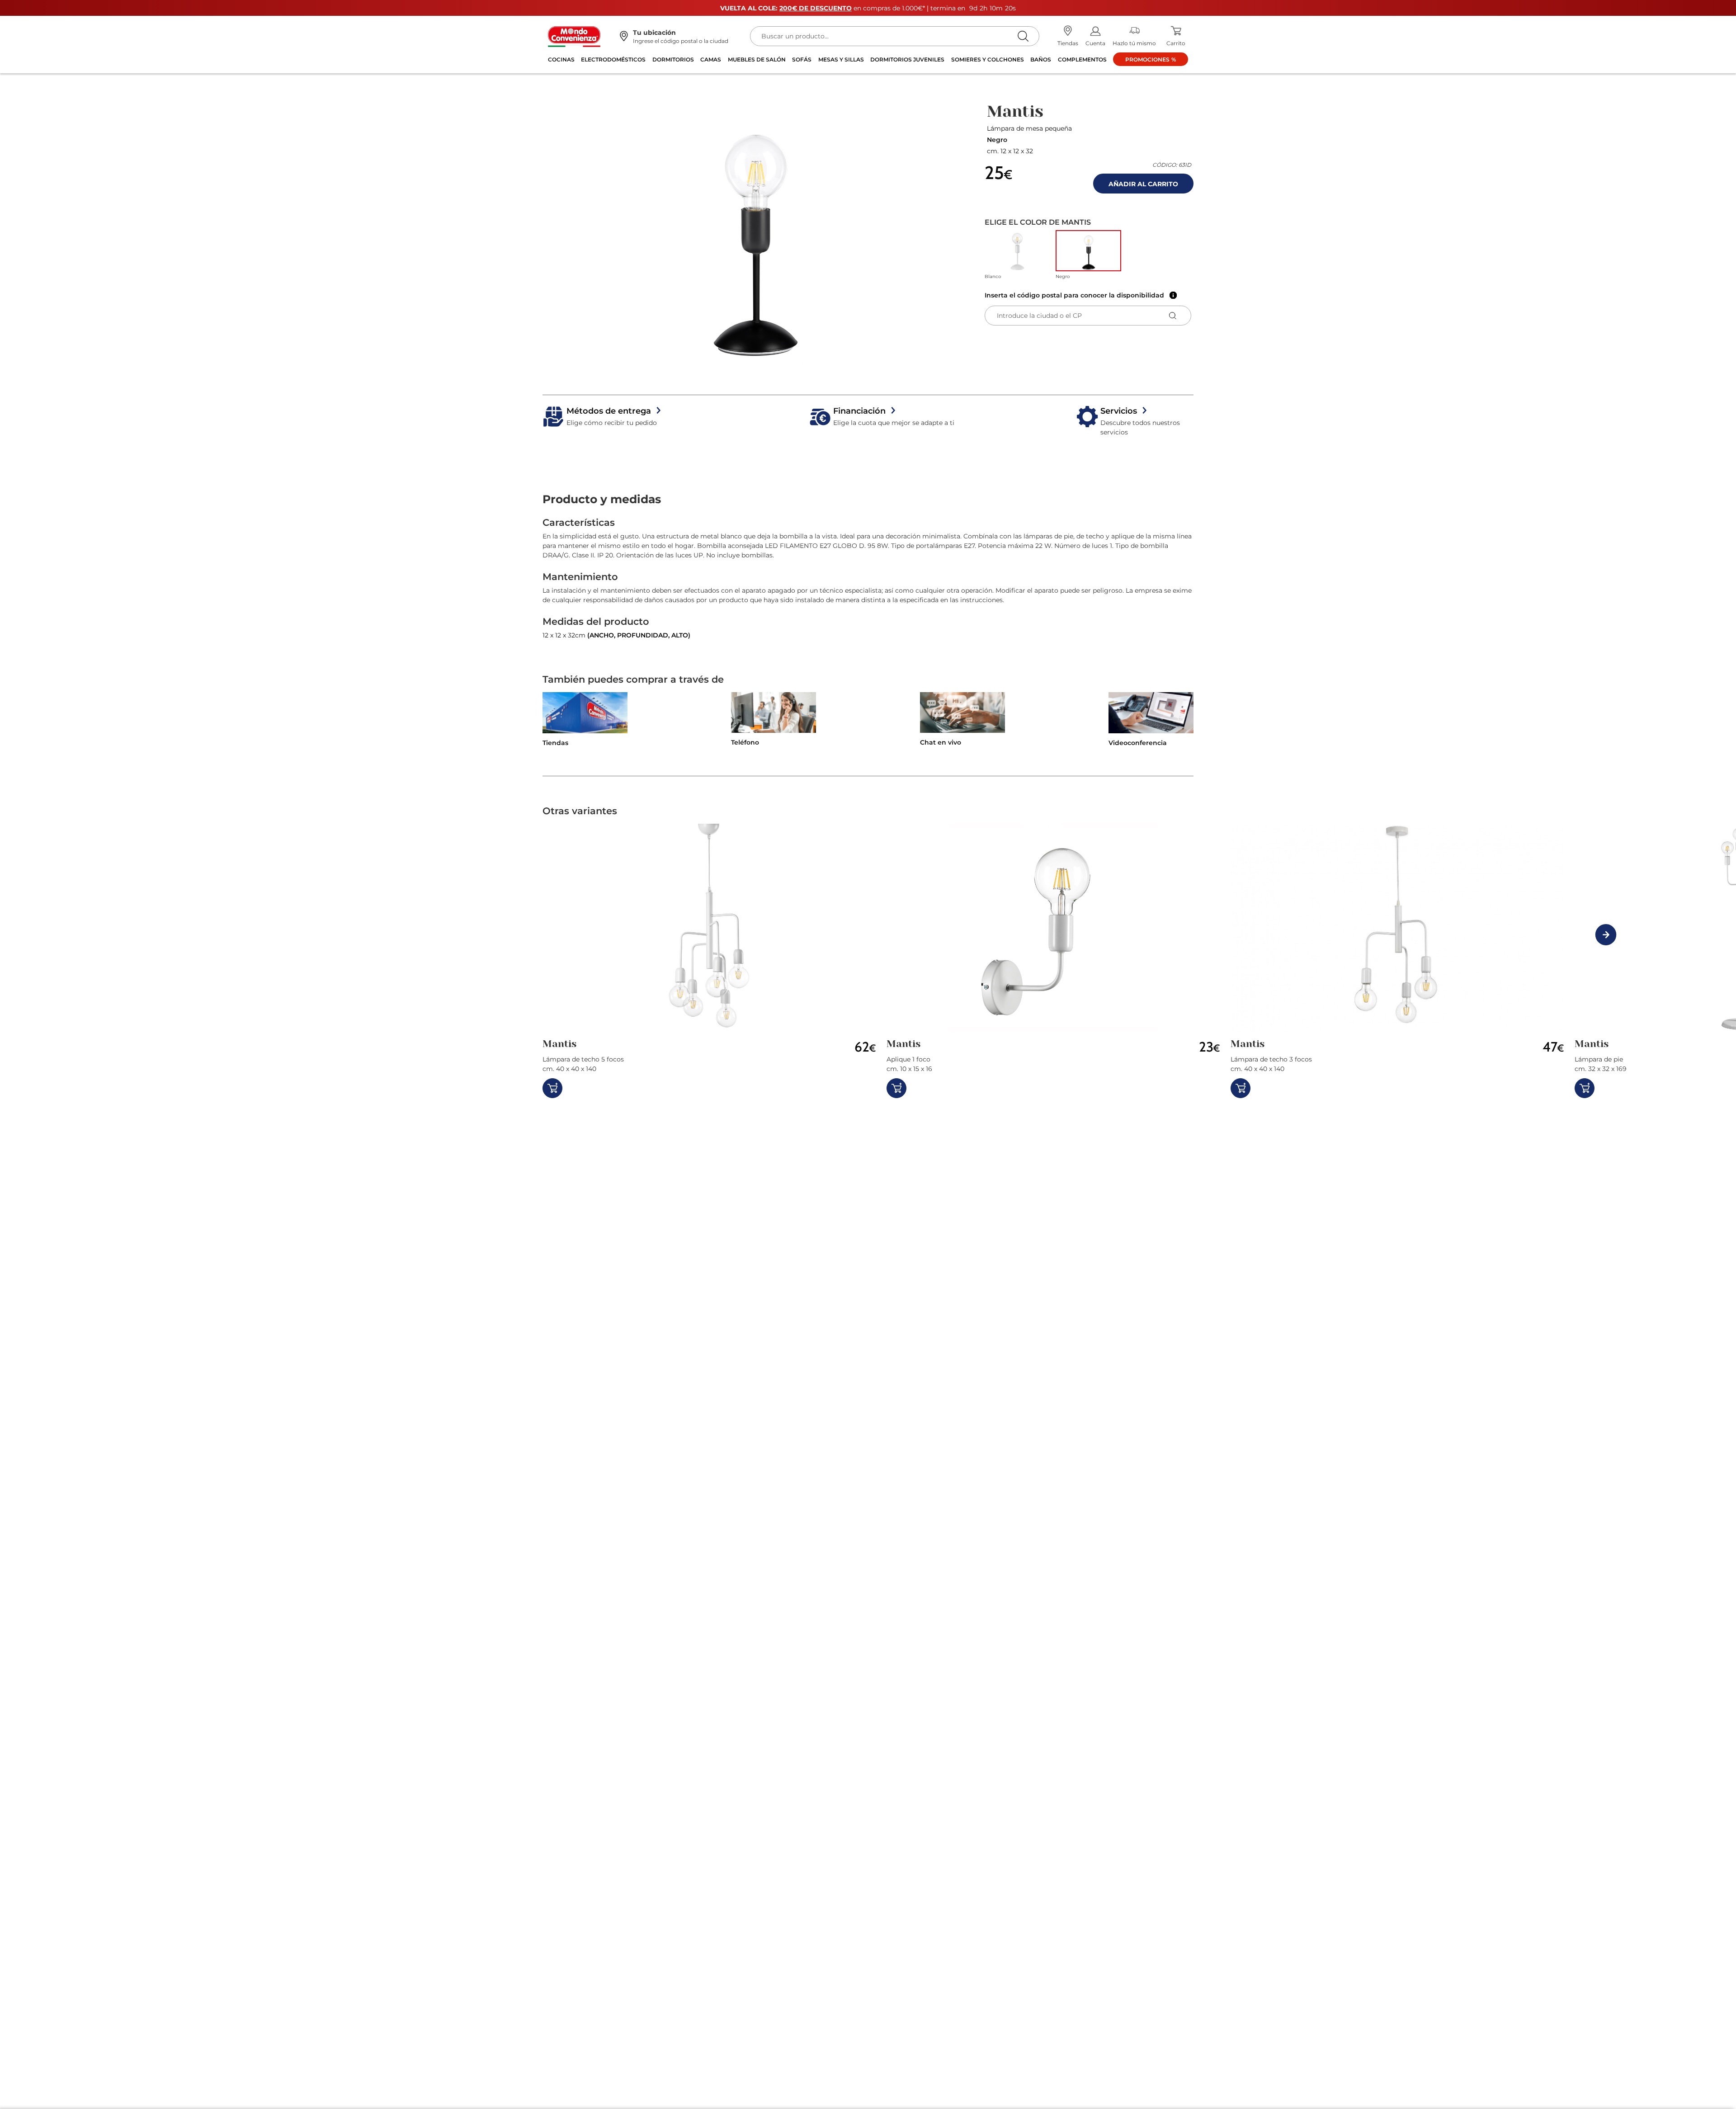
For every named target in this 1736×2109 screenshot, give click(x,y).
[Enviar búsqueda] (1023, 36)
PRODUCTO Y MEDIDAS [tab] (602, 499)
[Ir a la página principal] (574, 36)
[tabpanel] (868, 578)
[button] (755, 234)
